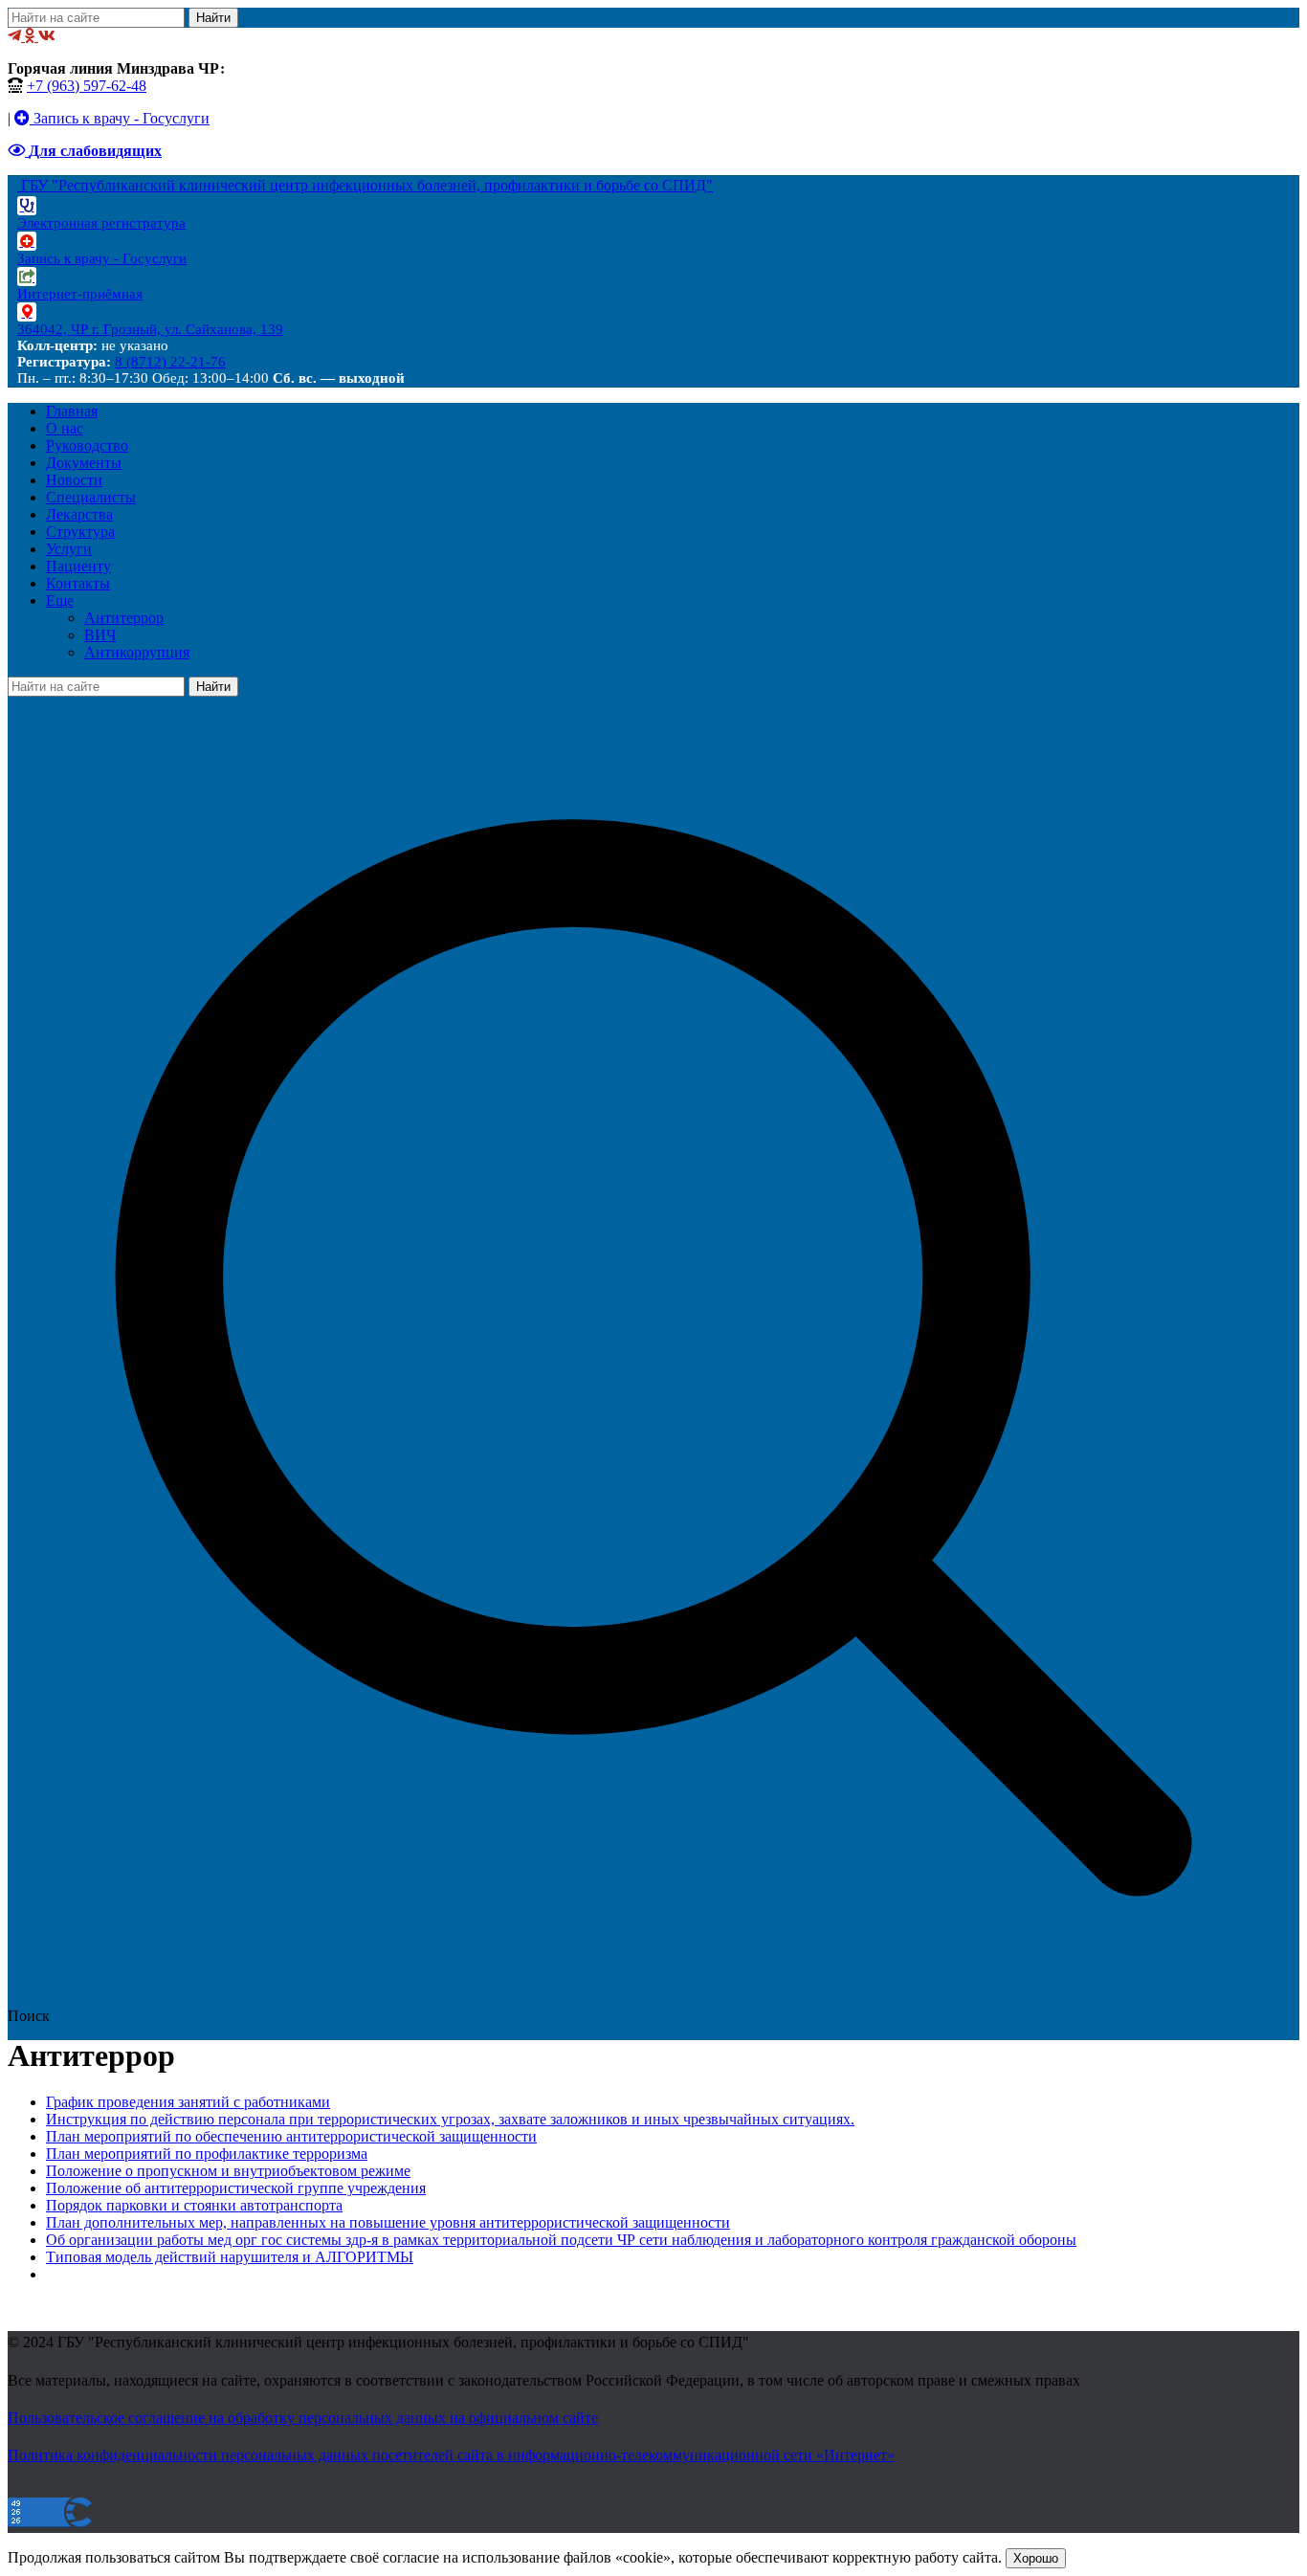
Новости (74, 480)
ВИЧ (100, 635)
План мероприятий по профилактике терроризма (207, 2154)
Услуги (69, 549)
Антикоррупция (137, 652)
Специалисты (91, 497)
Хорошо (1036, 2558)
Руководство (87, 445)
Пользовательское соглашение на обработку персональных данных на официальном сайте (303, 2418)
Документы (84, 463)
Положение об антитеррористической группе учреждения (236, 2188)
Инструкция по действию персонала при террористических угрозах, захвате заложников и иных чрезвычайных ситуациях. (450, 2119)
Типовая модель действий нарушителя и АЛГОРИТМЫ (230, 2257)
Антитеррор (124, 618)
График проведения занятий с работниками (188, 2102)
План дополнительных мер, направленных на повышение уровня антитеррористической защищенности (388, 2222)
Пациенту (78, 566)
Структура (80, 532)
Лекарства (79, 514)
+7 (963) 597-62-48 (87, 86)
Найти (213, 18)
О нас (65, 428)
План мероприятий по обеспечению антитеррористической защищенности (291, 2136)
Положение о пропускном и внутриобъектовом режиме (228, 2171)
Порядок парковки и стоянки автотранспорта (194, 2205)
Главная (72, 411)
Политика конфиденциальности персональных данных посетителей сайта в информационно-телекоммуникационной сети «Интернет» (451, 2455)
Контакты (78, 583)
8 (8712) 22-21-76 (170, 362)
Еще (60, 600)
